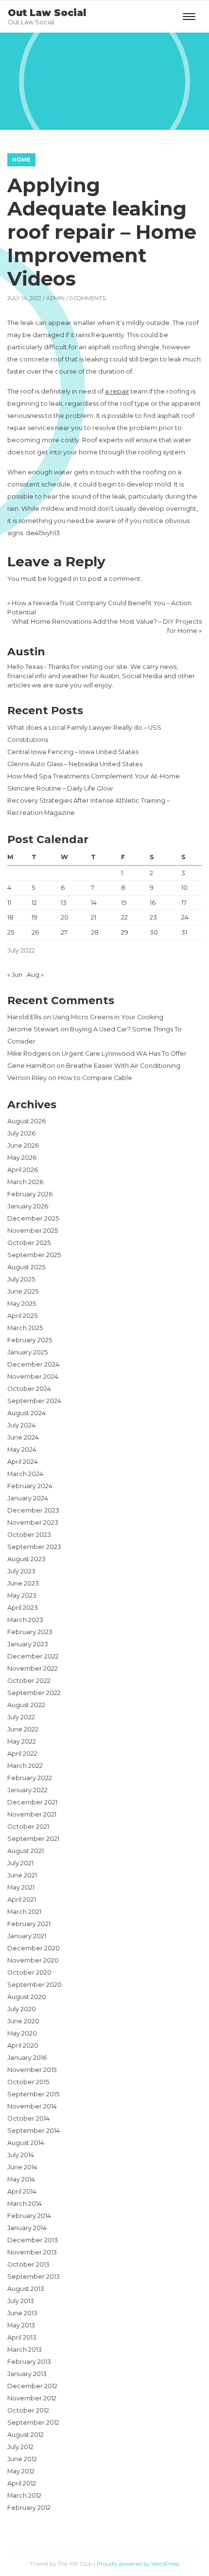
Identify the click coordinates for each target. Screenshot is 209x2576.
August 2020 (27, 1997)
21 (94, 917)
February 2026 (30, 1194)
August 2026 (26, 1121)
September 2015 (33, 2094)
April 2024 (23, 1462)
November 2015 (32, 2070)
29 (125, 932)
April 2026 (23, 1170)
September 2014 (34, 2131)
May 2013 (21, 2325)
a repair (117, 391)
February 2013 (29, 2362)
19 (35, 917)
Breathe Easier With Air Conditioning (123, 1066)
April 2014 (22, 2191)
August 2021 (26, 1851)
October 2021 (28, 1827)
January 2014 (27, 2228)
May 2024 (22, 1450)
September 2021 (33, 1839)
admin (55, 298)
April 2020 (23, 2045)
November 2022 (33, 1668)
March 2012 (24, 2495)
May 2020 (22, 2033)
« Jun (15, 975)
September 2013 (34, 2277)
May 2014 (21, 2179)
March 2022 (25, 1766)
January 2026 (28, 1206)
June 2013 (22, 2313)
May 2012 (21, 2471)
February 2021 (29, 1924)
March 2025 (25, 1328)
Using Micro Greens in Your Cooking (108, 1017)
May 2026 (22, 1158)
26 (35, 932)
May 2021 (21, 1887)
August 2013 (26, 2289)
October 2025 (29, 1243)
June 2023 (23, 1583)
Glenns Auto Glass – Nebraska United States (75, 764)
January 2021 (27, 1936)
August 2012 (26, 2435)
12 (34, 903)
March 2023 (25, 1620)
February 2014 (29, 2216)
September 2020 (35, 1985)
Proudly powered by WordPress (138, 2564)
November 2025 (33, 1231)
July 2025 (21, 1279)
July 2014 (21, 2155)
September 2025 (34, 1255)
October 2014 (28, 2118)
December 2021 (32, 1802)
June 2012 (22, 2459)
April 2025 (22, 1316)
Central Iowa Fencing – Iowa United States (73, 752)
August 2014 (26, 2143)
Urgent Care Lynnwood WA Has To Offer (124, 1054)
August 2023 (26, 1559)
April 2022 (22, 1754)
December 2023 (33, 1510)
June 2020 (23, 2021)
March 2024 (25, 1474)
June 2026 (23, 1145)
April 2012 (22, 2483)
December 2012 (32, 2386)
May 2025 (22, 1304)
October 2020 (29, 1973)
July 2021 (20, 1863)
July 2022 (21, 1717)
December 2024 (33, 1364)
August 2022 (26, 1705)
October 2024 (29, 1389)
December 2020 (34, 1948)
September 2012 (33, 2423)
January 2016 (27, 2058)
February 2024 (30, 1486)
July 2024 (21, 1425)
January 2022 (27, 1790)
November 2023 (33, 1522)
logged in (63, 579)
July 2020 (22, 2009)
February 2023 (30, 1632)
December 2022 (33, 1656)
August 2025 (26, 1267)
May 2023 (22, 1595)
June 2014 (22, 2167)
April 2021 (22, 1900)
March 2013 (25, 2350)
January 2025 (27, 1352)
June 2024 (23, 1437)
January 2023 (28, 1644)
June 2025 (23, 1291)
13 (64, 903)
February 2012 (29, 2508)
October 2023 (29, 1535)
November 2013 (32, 2252)
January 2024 (28, 1498)
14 (94, 903)
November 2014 (32, 2106)
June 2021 (22, 1875)
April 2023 (23, 1608)
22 (124, 917)
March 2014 (25, 2204)
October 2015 (28, 2082)
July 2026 (21, 1133)
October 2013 (28, 2264)
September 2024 (34, 1401)
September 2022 (34, 1693)
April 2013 (22, 2337)
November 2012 (32, 2398)
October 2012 (28, 2410)
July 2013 (21, 2301)
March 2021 (24, 1912)
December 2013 (33, 2240)
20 (65, 917)
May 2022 (22, 1741)
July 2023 (21, 1571)
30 (154, 932)
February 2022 (30, 1778)
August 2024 (26, 1413)
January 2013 (27, 2374)
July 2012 (20, 2447)
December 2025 (33, 1218)
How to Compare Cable (95, 1078)
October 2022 (29, 1681)
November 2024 (33, 1377)
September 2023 (34, 1547)
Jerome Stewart (33, 1029)
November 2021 (32, 1814)
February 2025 (30, 1340)
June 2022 (23, 1729)
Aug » (35, 975)
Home (21, 160)
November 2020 (33, 1960)
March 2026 (25, 1182)
